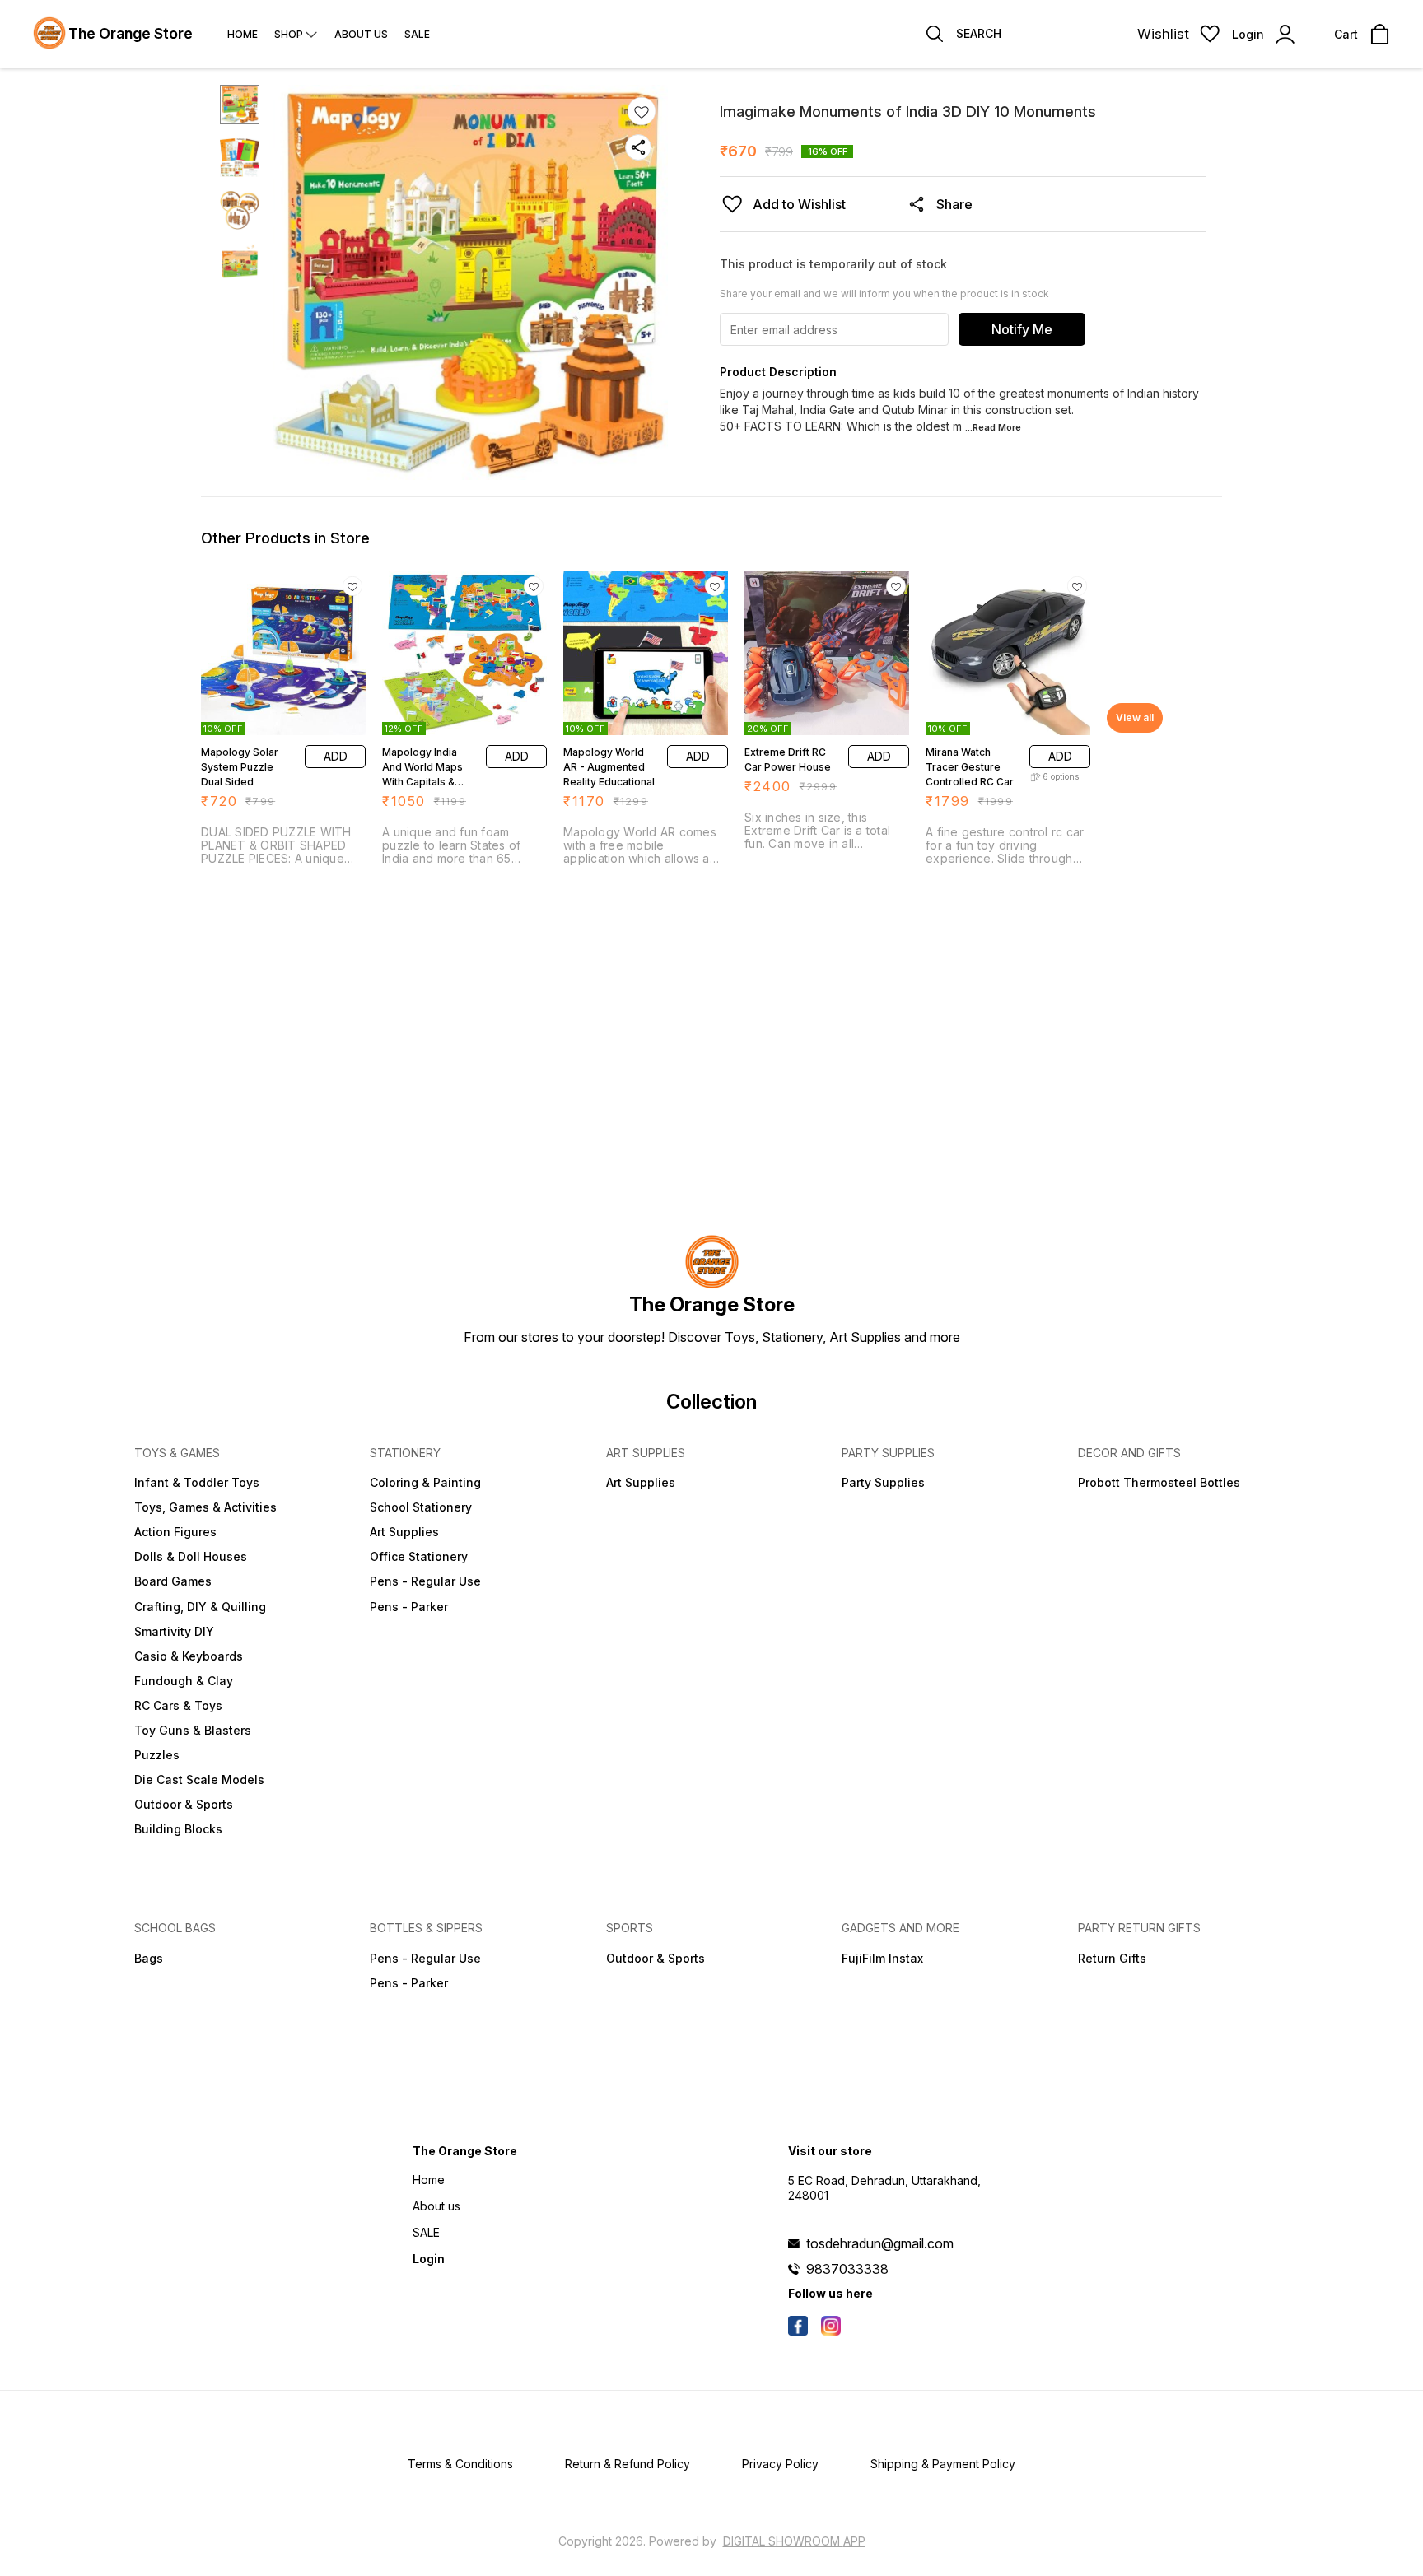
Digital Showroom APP (794, 2541)
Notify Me (1022, 329)
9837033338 (847, 2269)
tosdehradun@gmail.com (880, 2243)
